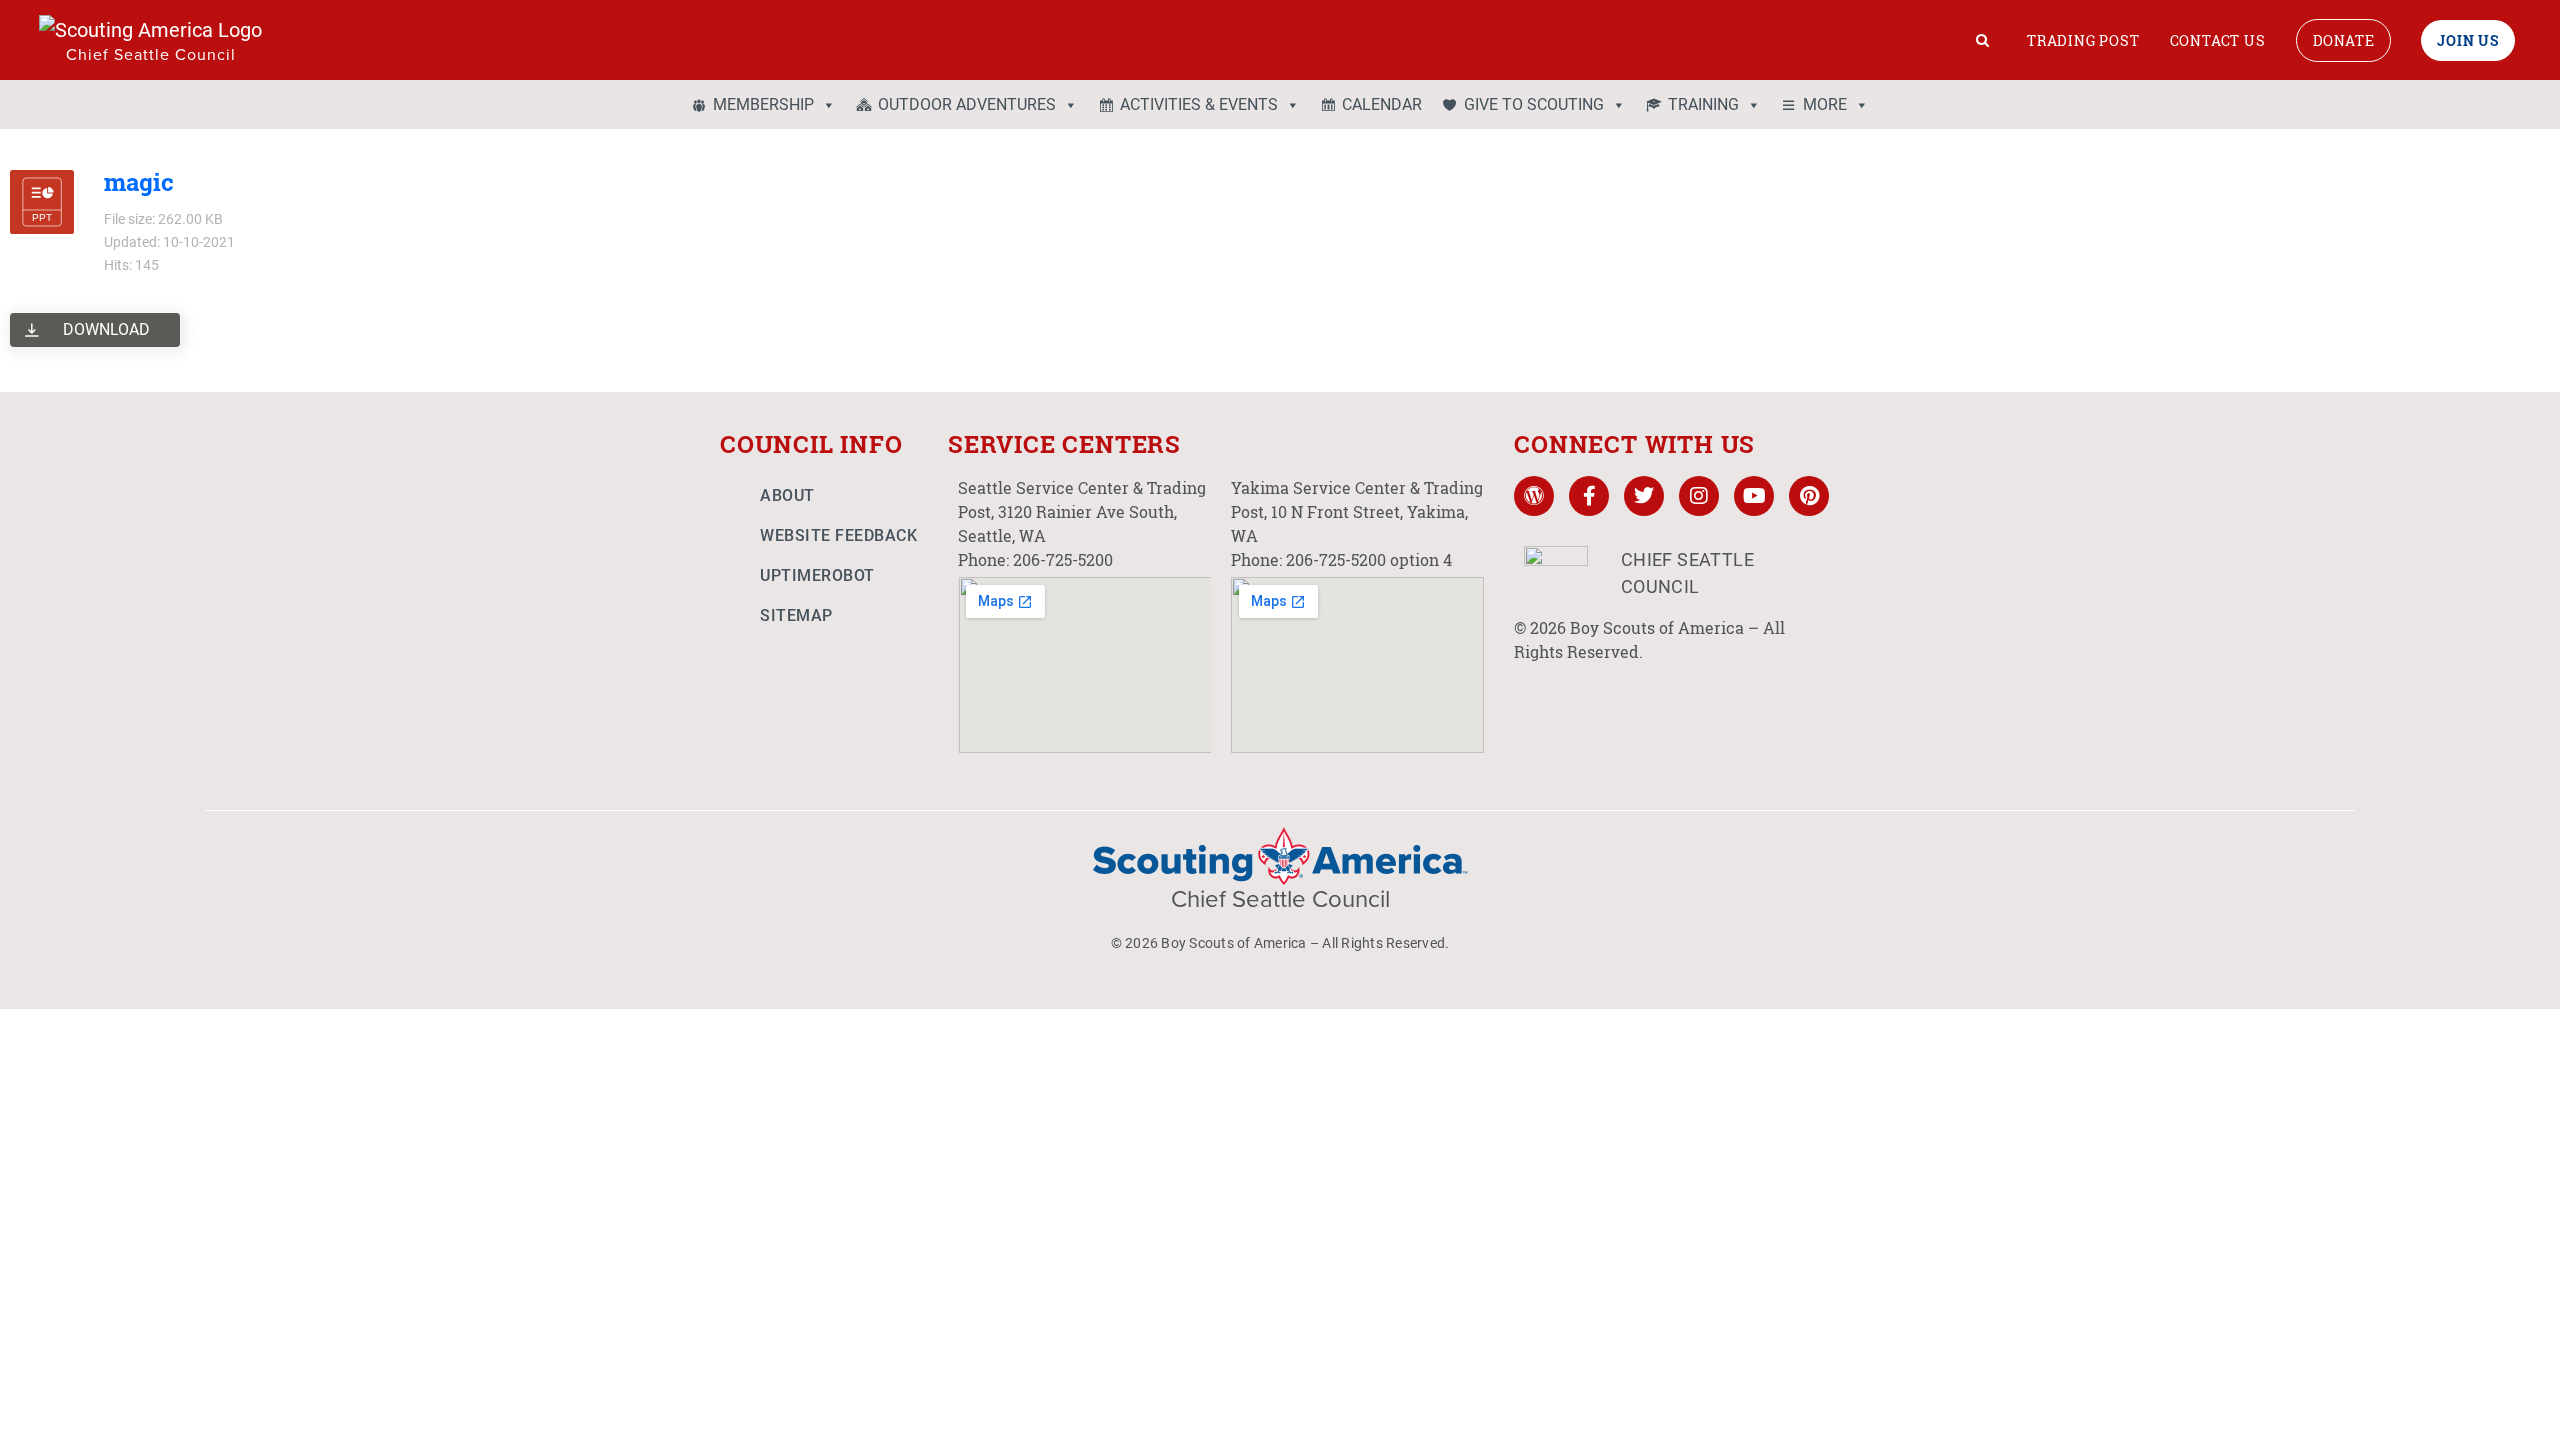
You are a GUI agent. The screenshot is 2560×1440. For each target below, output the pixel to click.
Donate (2344, 40)
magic (139, 182)
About (787, 495)
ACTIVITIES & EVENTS (1199, 104)
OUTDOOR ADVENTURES (967, 104)
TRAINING (1703, 104)
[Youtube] (1754, 496)
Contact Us (2218, 40)
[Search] (1983, 40)
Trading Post (2083, 40)
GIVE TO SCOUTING (1534, 104)
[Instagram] (1699, 496)
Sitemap (796, 615)
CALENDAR (1382, 104)
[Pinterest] (1809, 496)
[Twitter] (1644, 496)
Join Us (2468, 40)
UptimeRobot (817, 575)
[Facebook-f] (1589, 496)
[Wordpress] (1534, 496)
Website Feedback (838, 535)
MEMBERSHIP (763, 104)
